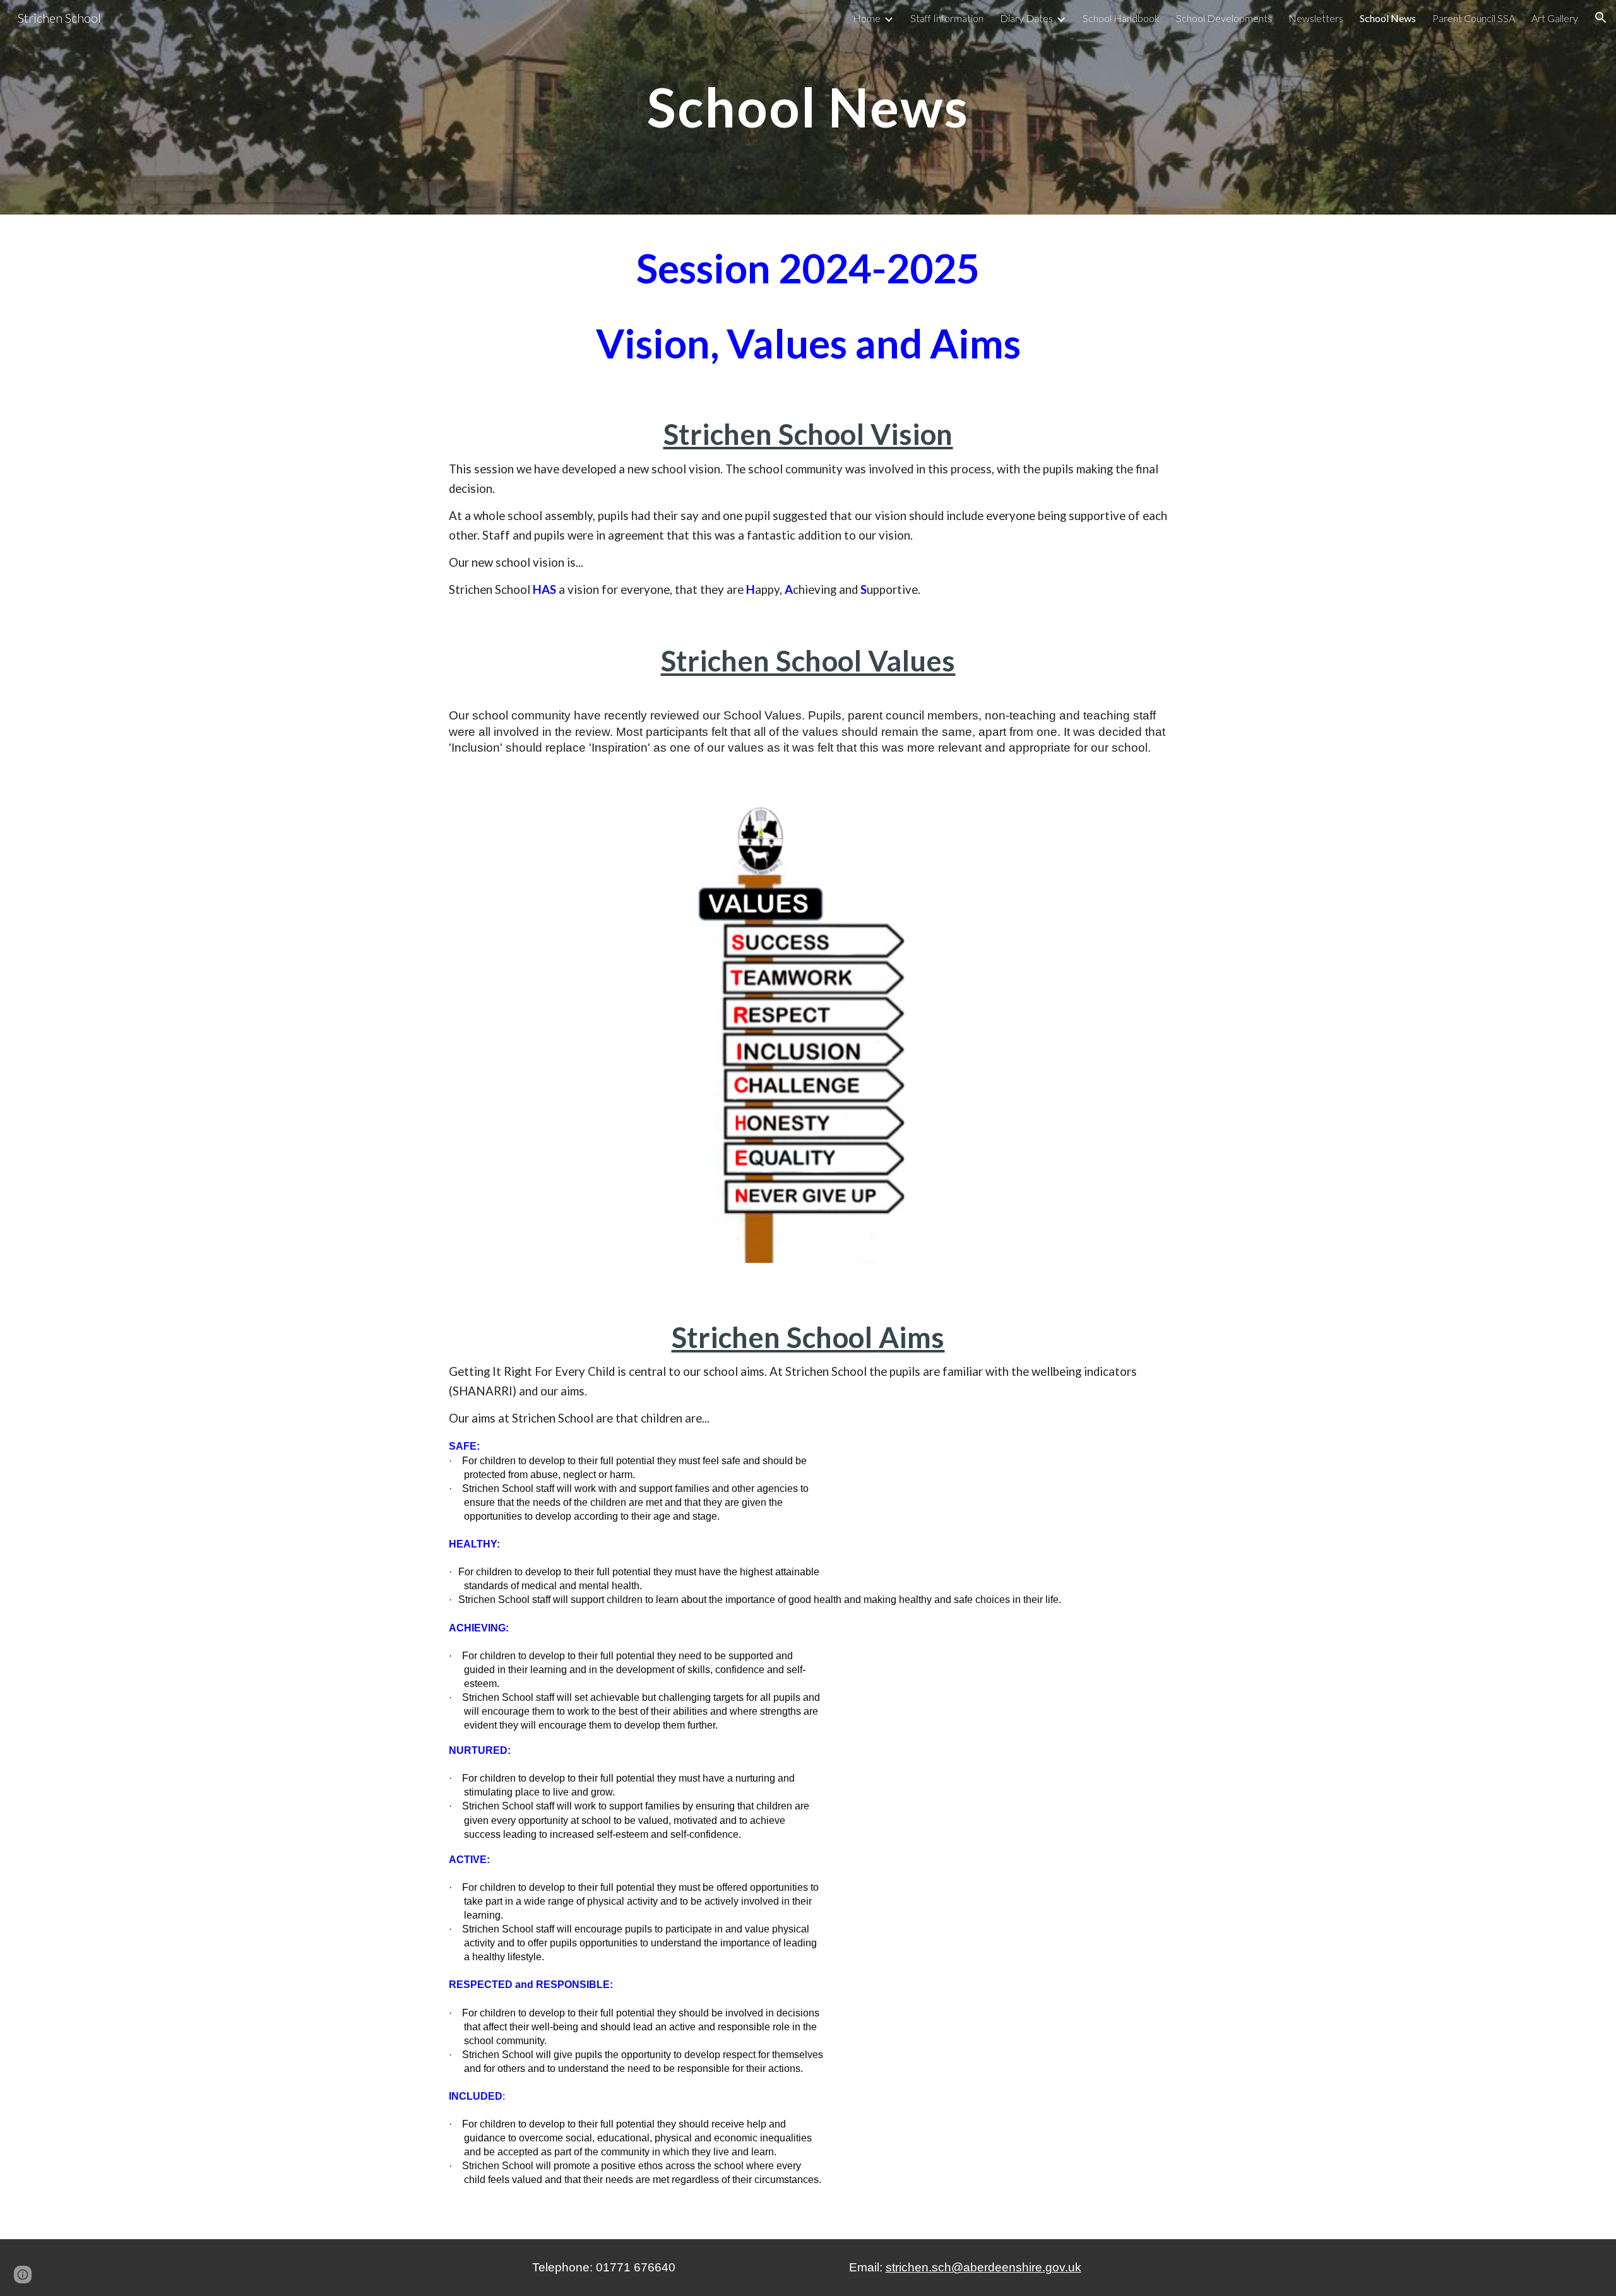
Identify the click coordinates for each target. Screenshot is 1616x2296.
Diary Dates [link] (1026, 18)
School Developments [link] (1224, 18)
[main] (808, 107)
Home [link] (867, 18)
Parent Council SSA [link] (1474, 18)
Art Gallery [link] (1555, 18)
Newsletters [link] (1316, 18)
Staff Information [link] (947, 18)
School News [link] (1388, 18)
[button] (1601, 18)
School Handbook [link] (1121, 18)
